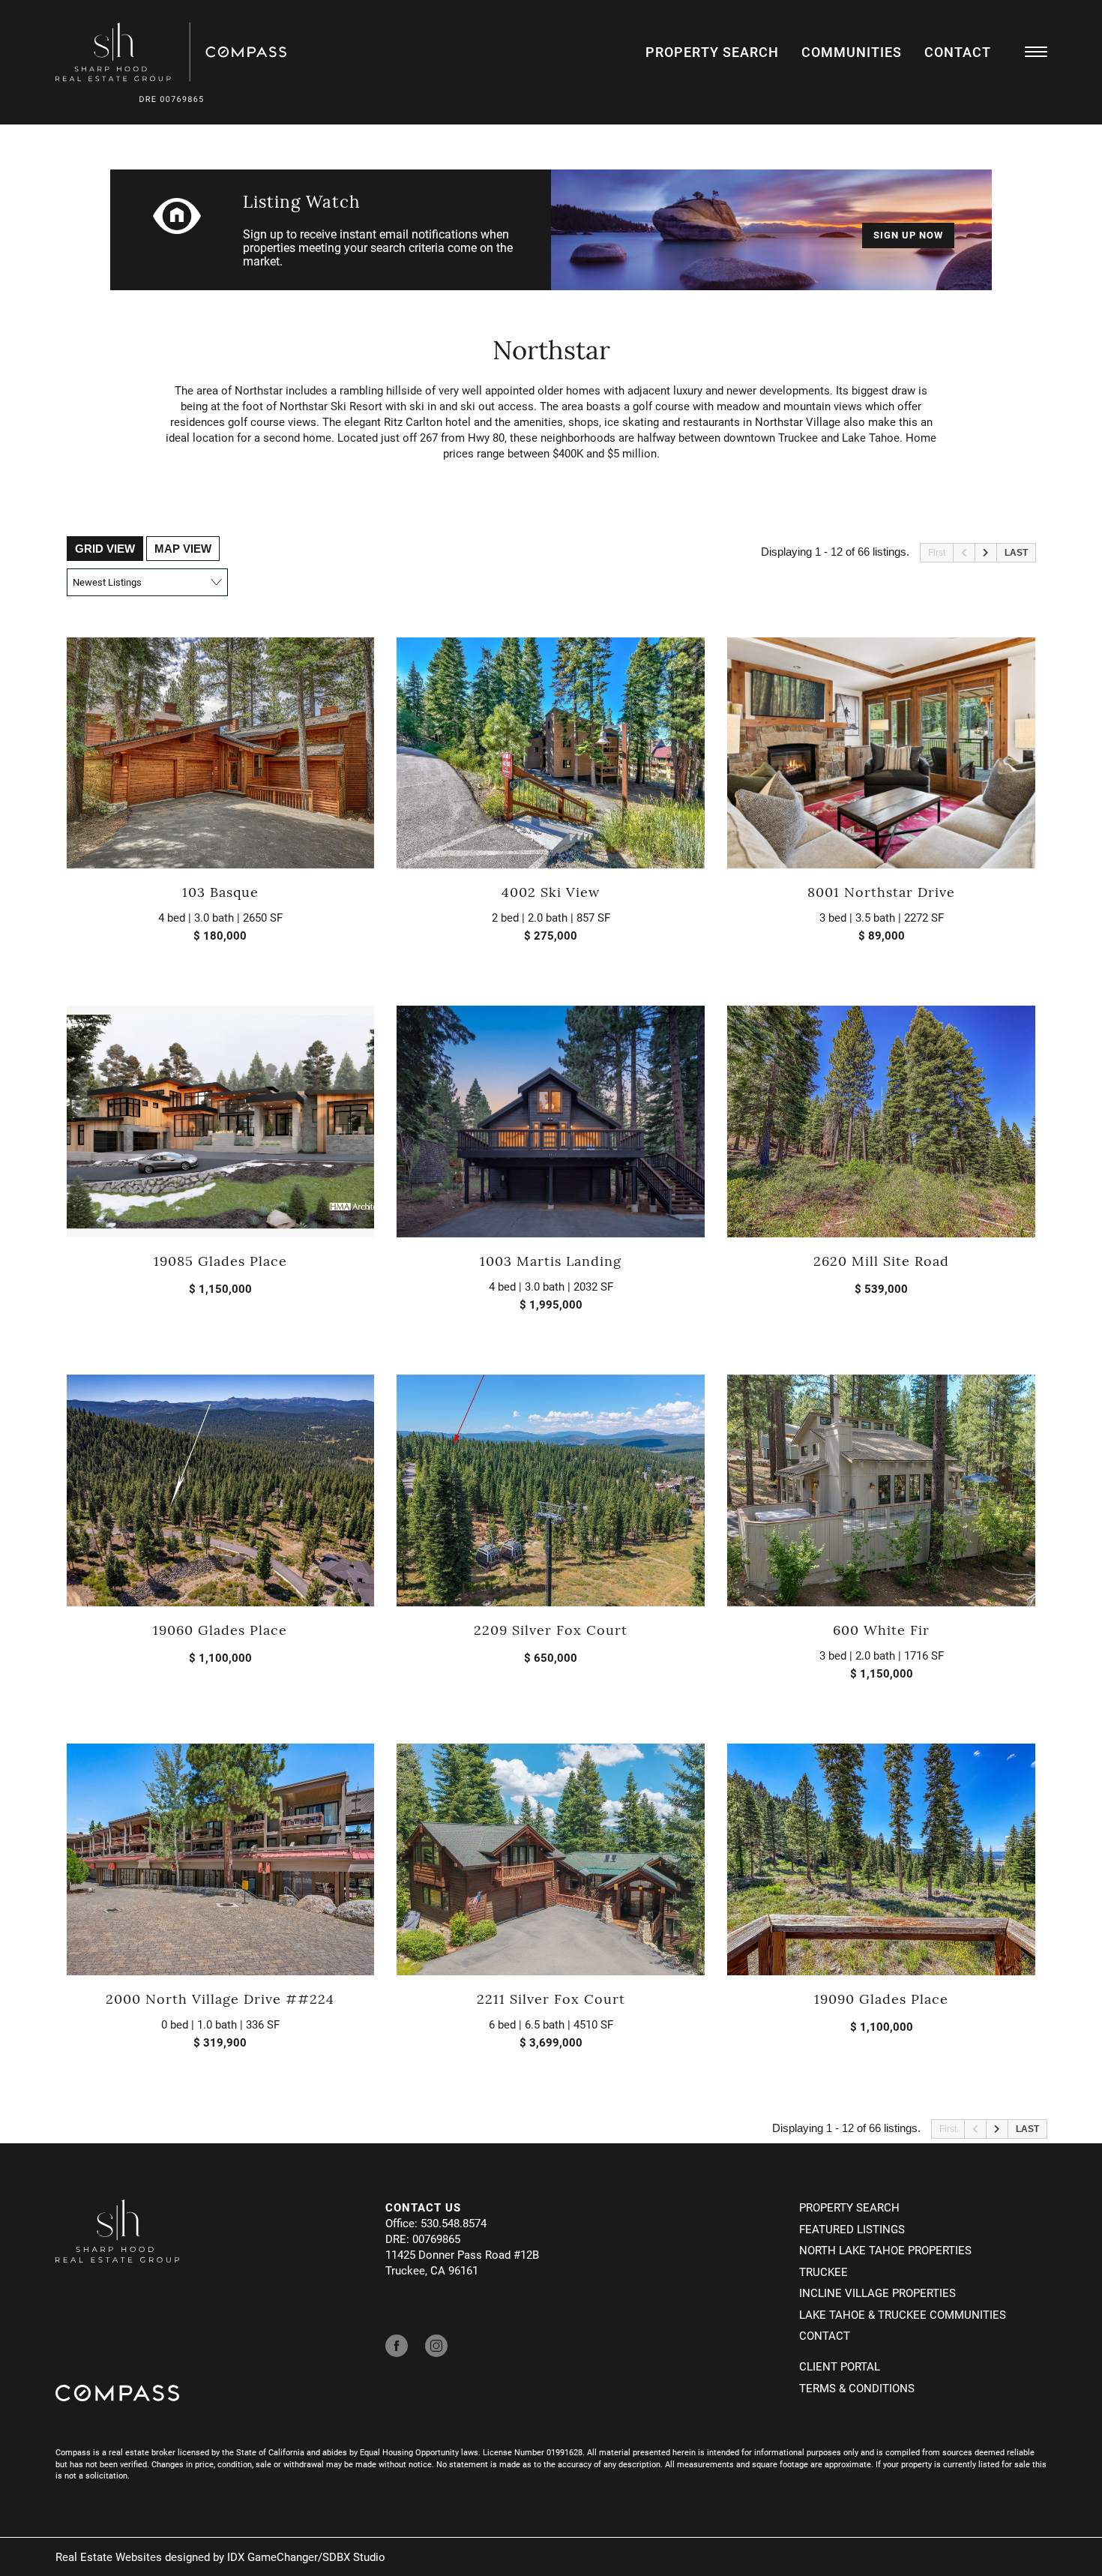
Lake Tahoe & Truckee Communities (903, 2314)
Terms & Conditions (857, 2388)
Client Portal (840, 2366)
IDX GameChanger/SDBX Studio (306, 2557)
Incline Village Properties (877, 2293)
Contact (958, 52)
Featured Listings (852, 2229)
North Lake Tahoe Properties (885, 2250)
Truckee (824, 2272)
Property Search (712, 52)
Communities (852, 52)
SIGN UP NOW (908, 235)
